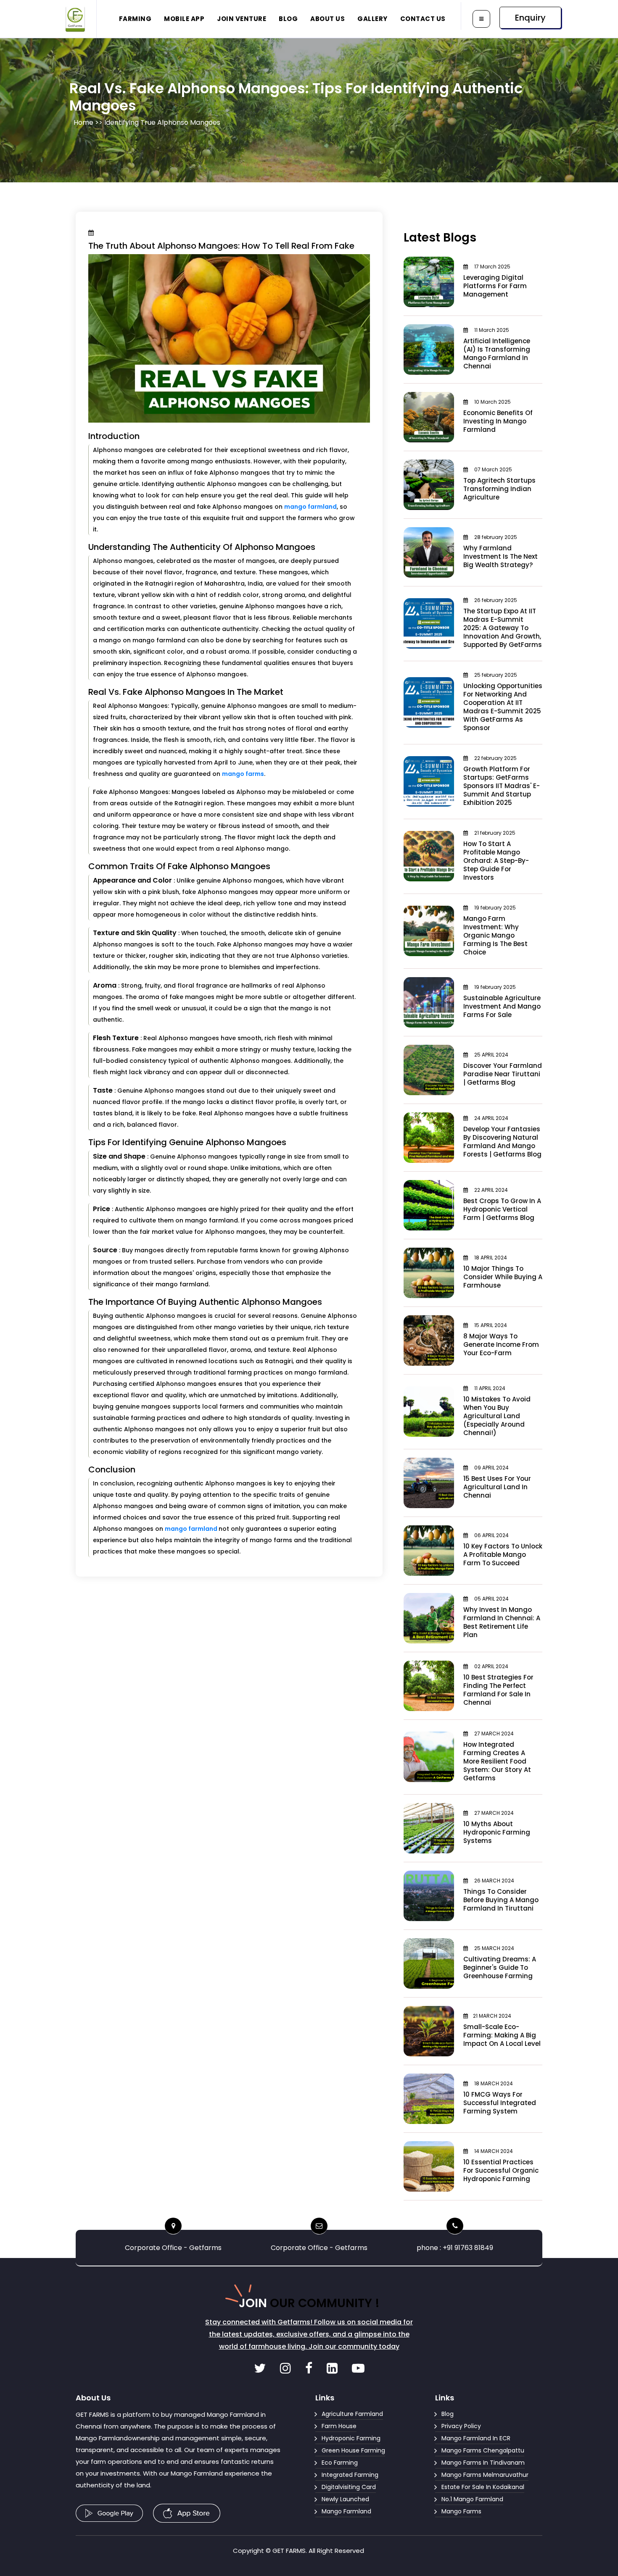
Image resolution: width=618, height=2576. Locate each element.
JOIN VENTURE (242, 19)
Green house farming (353, 2450)
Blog (448, 2414)
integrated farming (350, 2475)
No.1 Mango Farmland (472, 2499)
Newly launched (345, 2499)
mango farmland (310, 507)
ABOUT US (327, 19)
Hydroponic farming (351, 2438)
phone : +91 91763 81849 (455, 2248)
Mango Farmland (346, 2511)
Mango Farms (461, 2511)
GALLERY (372, 19)
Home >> (89, 122)
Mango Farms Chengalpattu (483, 2450)
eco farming (340, 2463)
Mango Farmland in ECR (476, 2438)
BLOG (288, 19)
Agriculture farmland (352, 2414)
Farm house (339, 2426)
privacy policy (461, 2426)
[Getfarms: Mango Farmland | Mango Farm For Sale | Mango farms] (261, 2370)
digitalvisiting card (349, 2487)
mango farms (243, 774)
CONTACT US (423, 19)
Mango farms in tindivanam (483, 2463)
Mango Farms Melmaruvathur (485, 2475)
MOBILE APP (184, 19)
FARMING (135, 19)
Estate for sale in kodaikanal (483, 2487)
